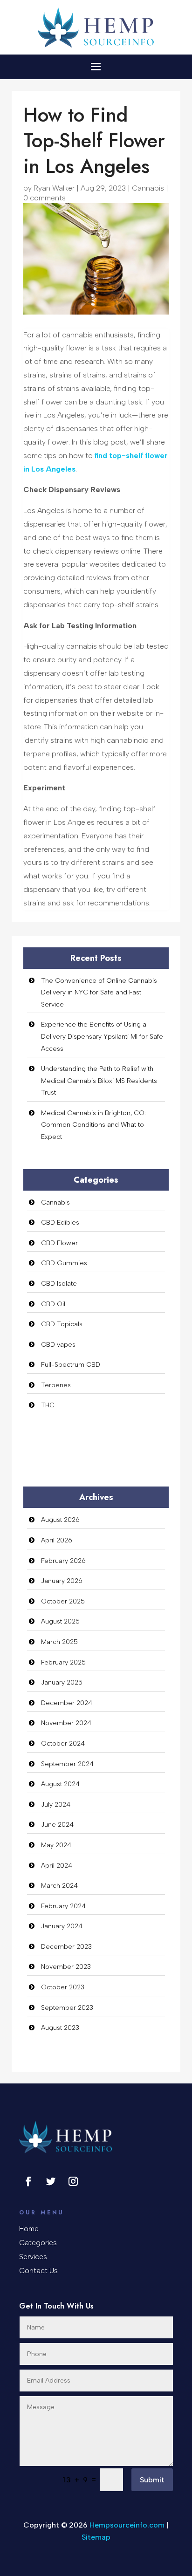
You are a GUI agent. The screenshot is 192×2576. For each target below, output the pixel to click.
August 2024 (60, 1784)
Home (29, 2229)
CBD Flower (59, 1243)
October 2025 (63, 1601)
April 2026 (57, 1540)
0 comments (45, 198)
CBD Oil (53, 1304)
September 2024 (67, 1764)
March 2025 (59, 1642)
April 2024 (57, 1866)
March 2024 (59, 1886)
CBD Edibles (60, 1223)
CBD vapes (58, 1345)
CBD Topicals (62, 1324)
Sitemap (96, 2537)
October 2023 (63, 1987)
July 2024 (56, 1805)
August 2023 (60, 2028)
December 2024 (67, 1703)
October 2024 (63, 1744)
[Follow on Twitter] (51, 2181)
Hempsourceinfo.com (127, 2525)
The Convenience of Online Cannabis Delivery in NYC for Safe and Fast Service (99, 993)
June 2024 (57, 1825)
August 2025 (60, 1621)
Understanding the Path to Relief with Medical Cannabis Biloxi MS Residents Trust (99, 1081)
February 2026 (63, 1561)
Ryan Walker (54, 188)
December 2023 (66, 1947)
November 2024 (66, 1723)
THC (48, 1405)
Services (33, 2257)
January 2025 (62, 1682)
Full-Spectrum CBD (71, 1365)
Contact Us (38, 2271)
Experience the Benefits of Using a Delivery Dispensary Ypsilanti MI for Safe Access (102, 1036)
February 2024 (63, 1906)
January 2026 (62, 1581)
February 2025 (63, 1662)
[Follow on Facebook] (28, 2181)
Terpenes (56, 1385)
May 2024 (56, 1845)
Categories (38, 2243)
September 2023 (67, 2008)
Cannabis (148, 188)
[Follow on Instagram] (73, 2181)
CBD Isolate (59, 1284)
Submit (152, 2480)
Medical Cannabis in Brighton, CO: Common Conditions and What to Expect (93, 1125)
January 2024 (62, 1926)
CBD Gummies (64, 1263)
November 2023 (66, 1967)
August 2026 (60, 1520)
